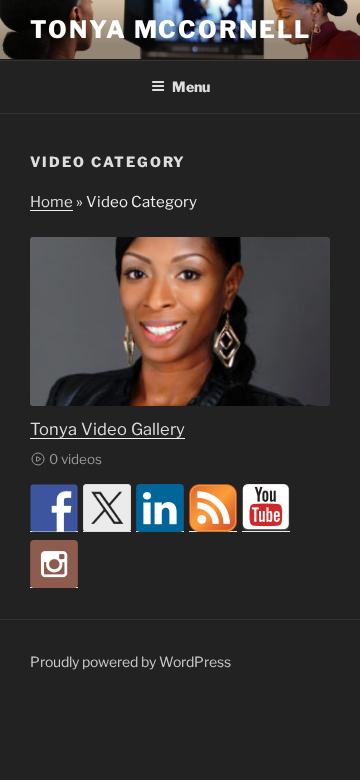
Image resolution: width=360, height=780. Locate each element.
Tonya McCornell (170, 29)
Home (51, 202)
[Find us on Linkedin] (160, 508)
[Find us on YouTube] (266, 508)
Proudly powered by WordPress (130, 661)
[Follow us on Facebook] (54, 508)
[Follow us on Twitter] (107, 508)
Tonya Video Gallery (107, 429)
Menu (191, 86)
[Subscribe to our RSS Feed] (213, 508)
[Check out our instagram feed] (54, 564)
